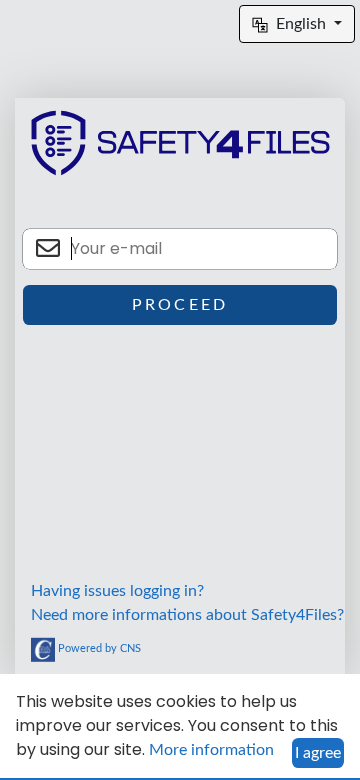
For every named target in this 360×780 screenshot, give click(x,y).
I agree (318, 753)
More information (211, 750)
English (303, 24)
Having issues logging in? (117, 591)
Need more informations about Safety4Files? (187, 615)
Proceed (180, 305)
